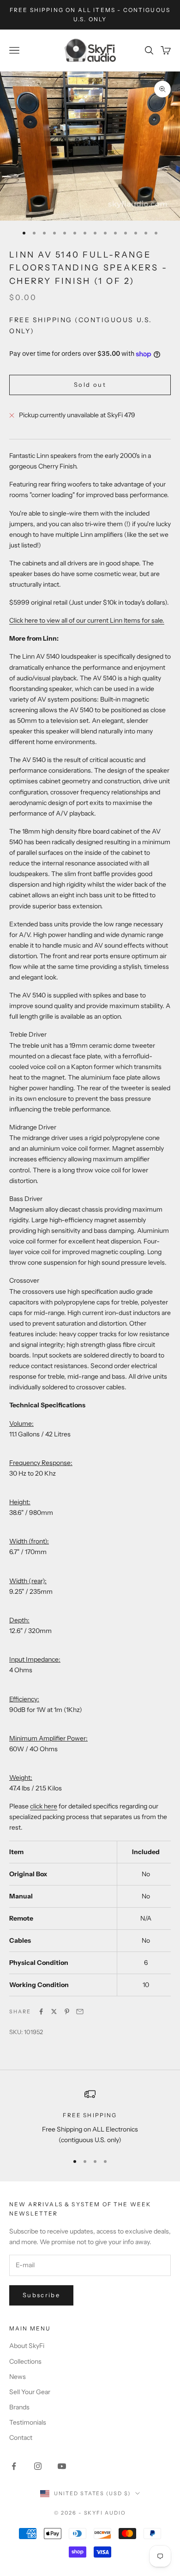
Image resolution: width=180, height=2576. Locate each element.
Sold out (90, 384)
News (18, 2377)
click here (44, 1806)
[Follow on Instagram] (38, 2466)
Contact (21, 2438)
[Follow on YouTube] (62, 2466)
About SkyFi (27, 2346)
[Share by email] (80, 2012)
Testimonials (28, 2422)
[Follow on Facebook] (14, 2466)
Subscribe (41, 2295)
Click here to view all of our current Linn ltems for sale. (87, 620)
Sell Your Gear (30, 2392)
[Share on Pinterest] (67, 2012)
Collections (25, 2361)
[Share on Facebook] (41, 2012)
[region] (90, 2117)
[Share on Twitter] (54, 2012)
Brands (19, 2407)
